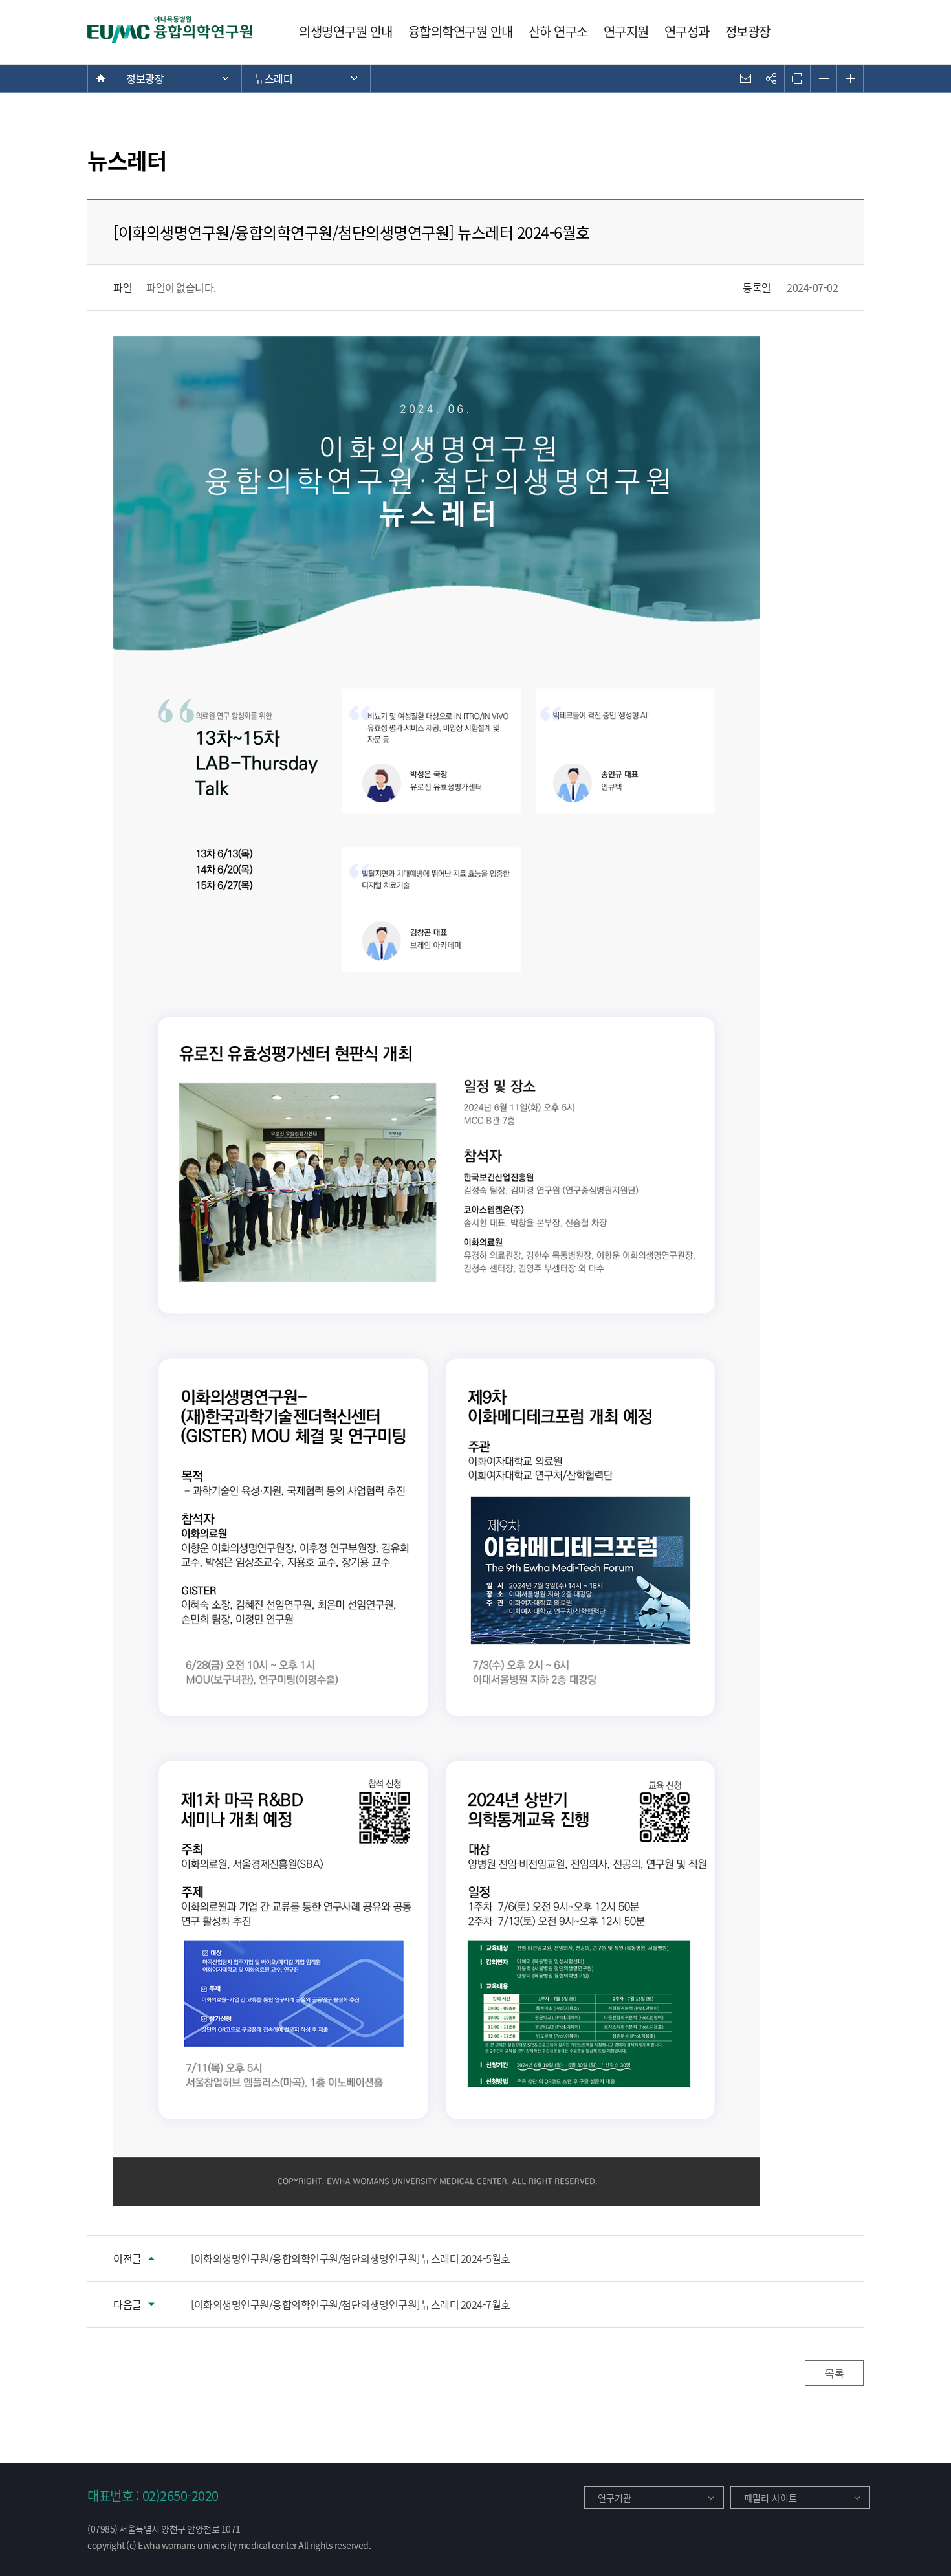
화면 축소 (824, 78)
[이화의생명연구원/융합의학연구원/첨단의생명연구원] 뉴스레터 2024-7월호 (351, 2304)
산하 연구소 (558, 31)
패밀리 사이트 (771, 2498)
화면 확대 (850, 78)
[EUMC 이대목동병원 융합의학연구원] (171, 30)
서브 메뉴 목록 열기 (306, 78)
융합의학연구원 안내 (461, 31)
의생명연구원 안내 (346, 31)
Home (100, 78)
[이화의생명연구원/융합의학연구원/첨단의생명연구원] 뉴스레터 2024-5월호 (351, 2258)
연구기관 (615, 2498)
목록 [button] (834, 2373)
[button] (745, 78)
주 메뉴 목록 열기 (177, 78)
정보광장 (748, 31)
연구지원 (626, 31)
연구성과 (687, 31)
